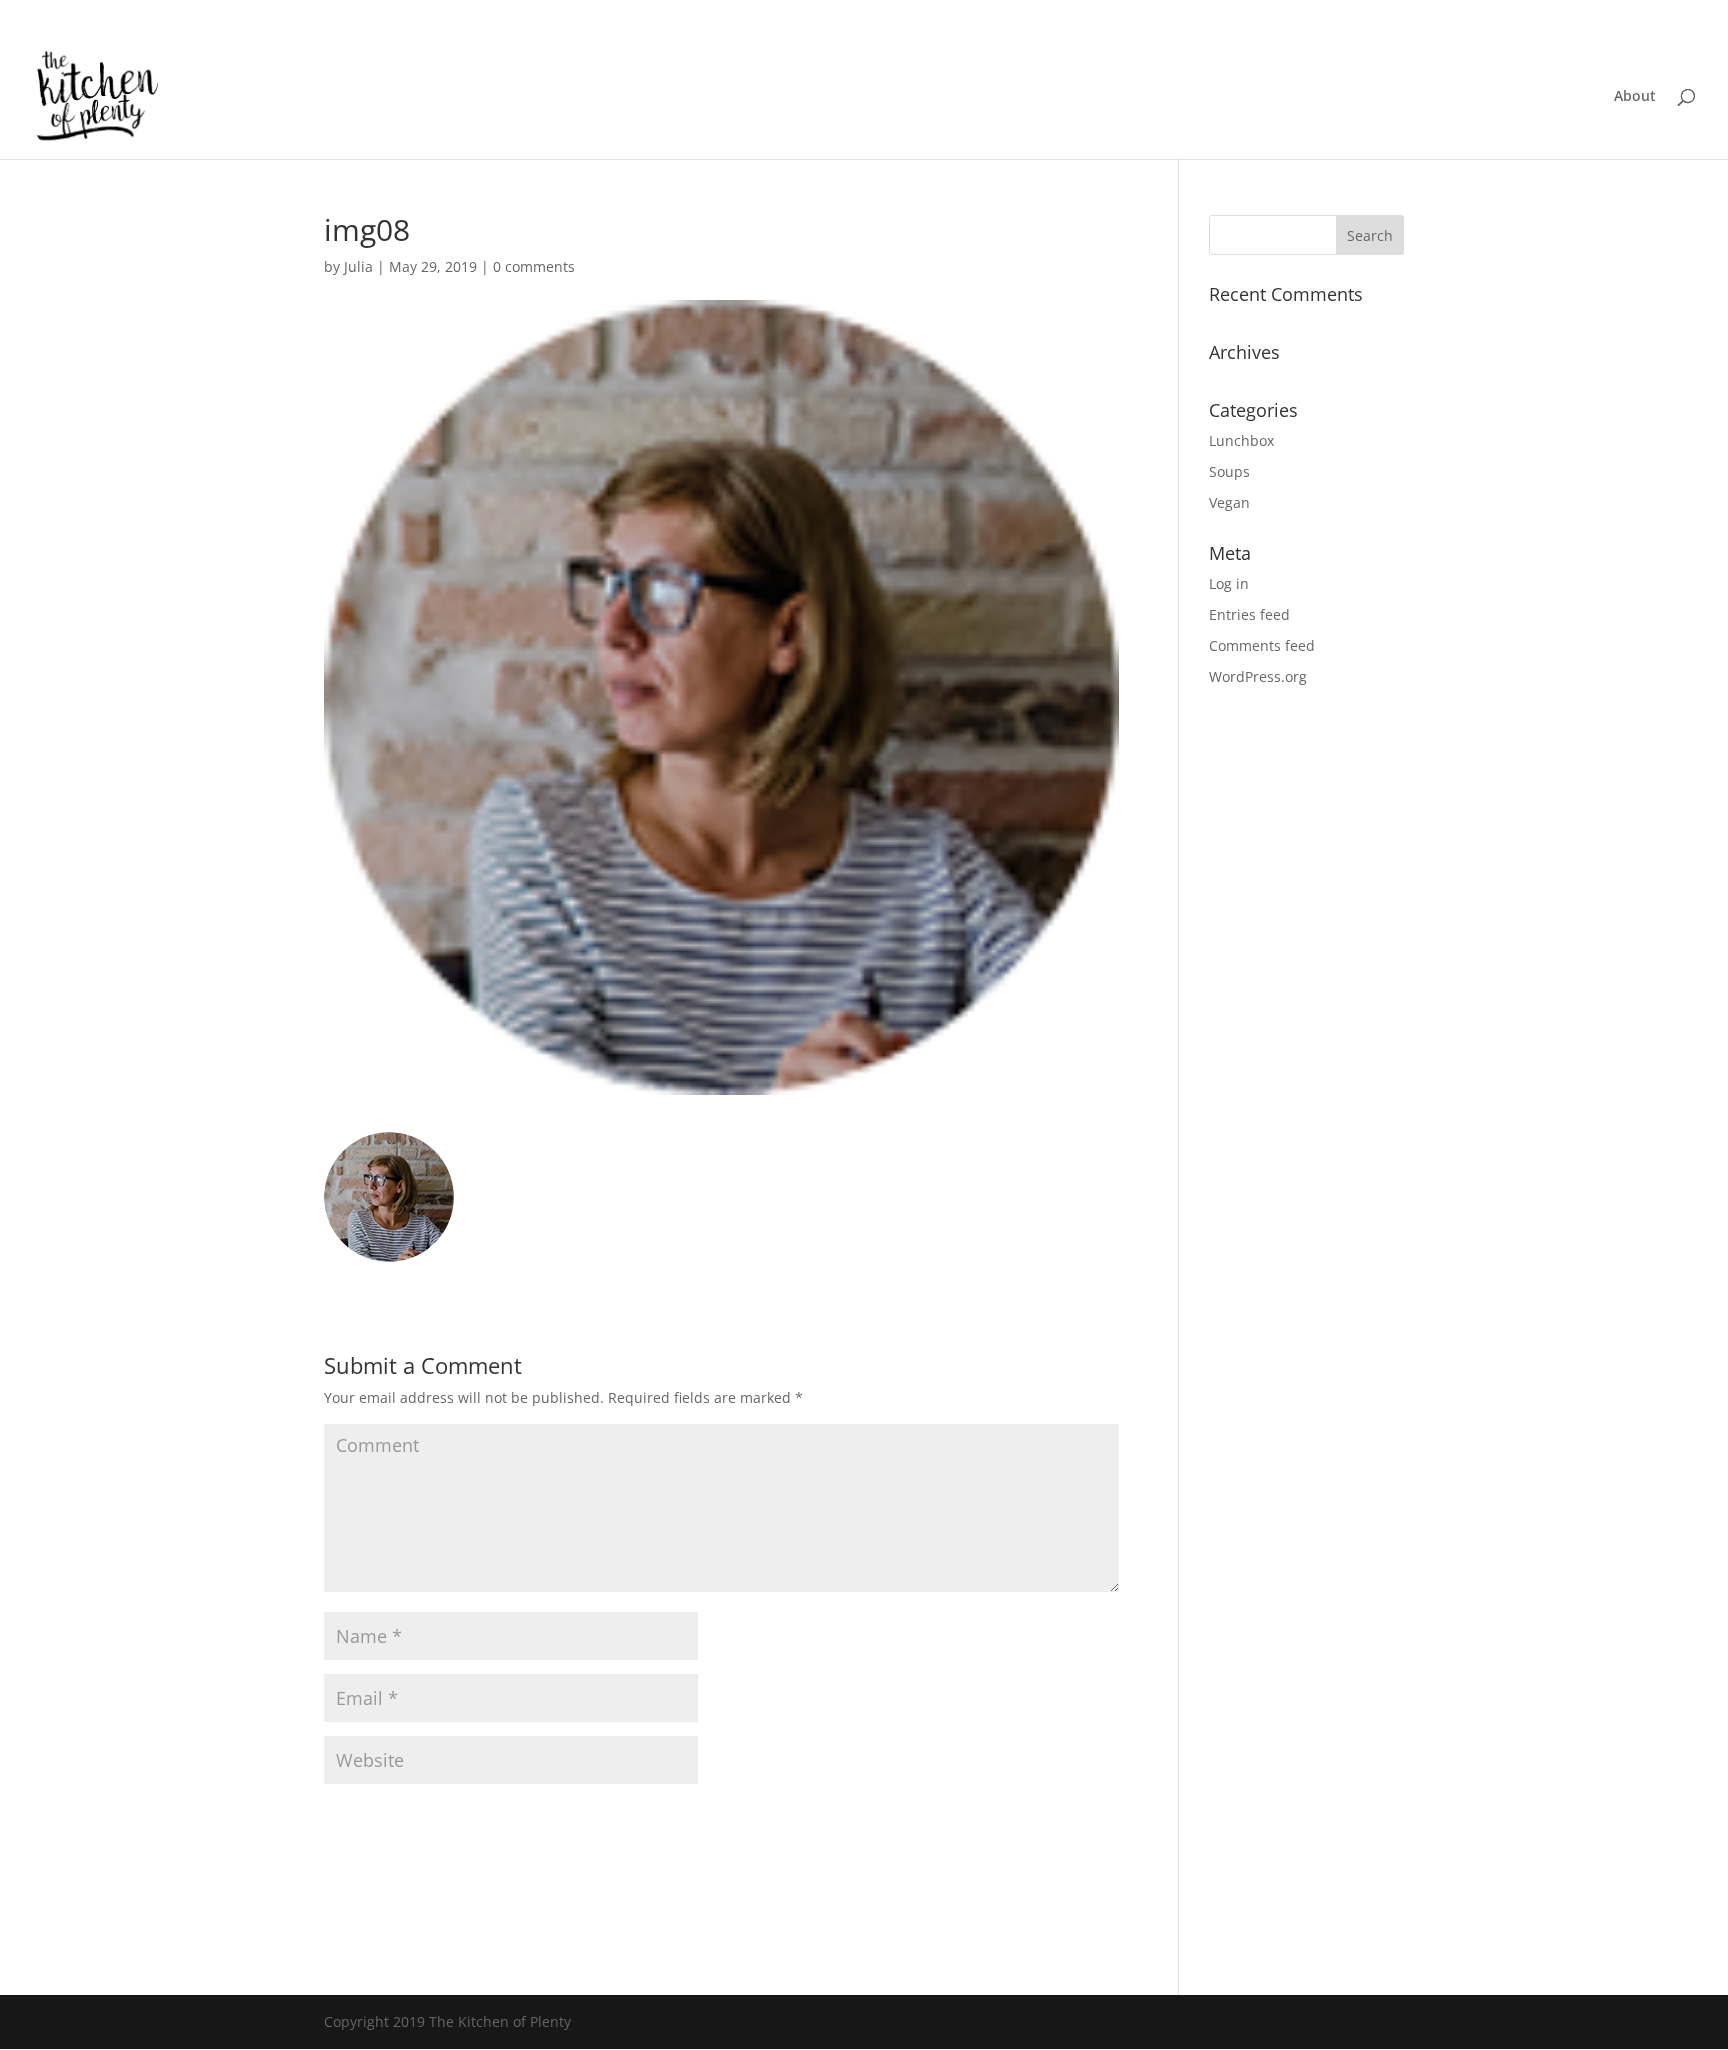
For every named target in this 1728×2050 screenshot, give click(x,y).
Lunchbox (1241, 440)
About (1635, 97)
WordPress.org (1258, 676)
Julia (358, 266)
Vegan (1229, 502)
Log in (1229, 583)
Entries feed (1249, 614)
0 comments (534, 266)
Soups (1229, 471)
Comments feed (1262, 645)
